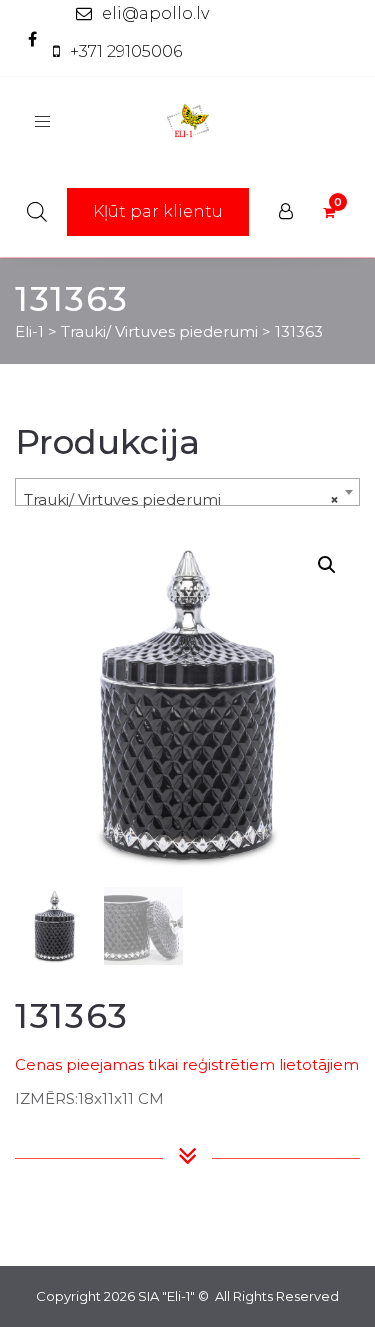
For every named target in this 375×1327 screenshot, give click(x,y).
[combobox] (187, 492)
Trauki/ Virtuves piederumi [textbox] (181, 499)
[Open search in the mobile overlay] (37, 211)
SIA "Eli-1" (166, 1296)
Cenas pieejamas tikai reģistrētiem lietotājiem (187, 1064)
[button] (327, 565)
